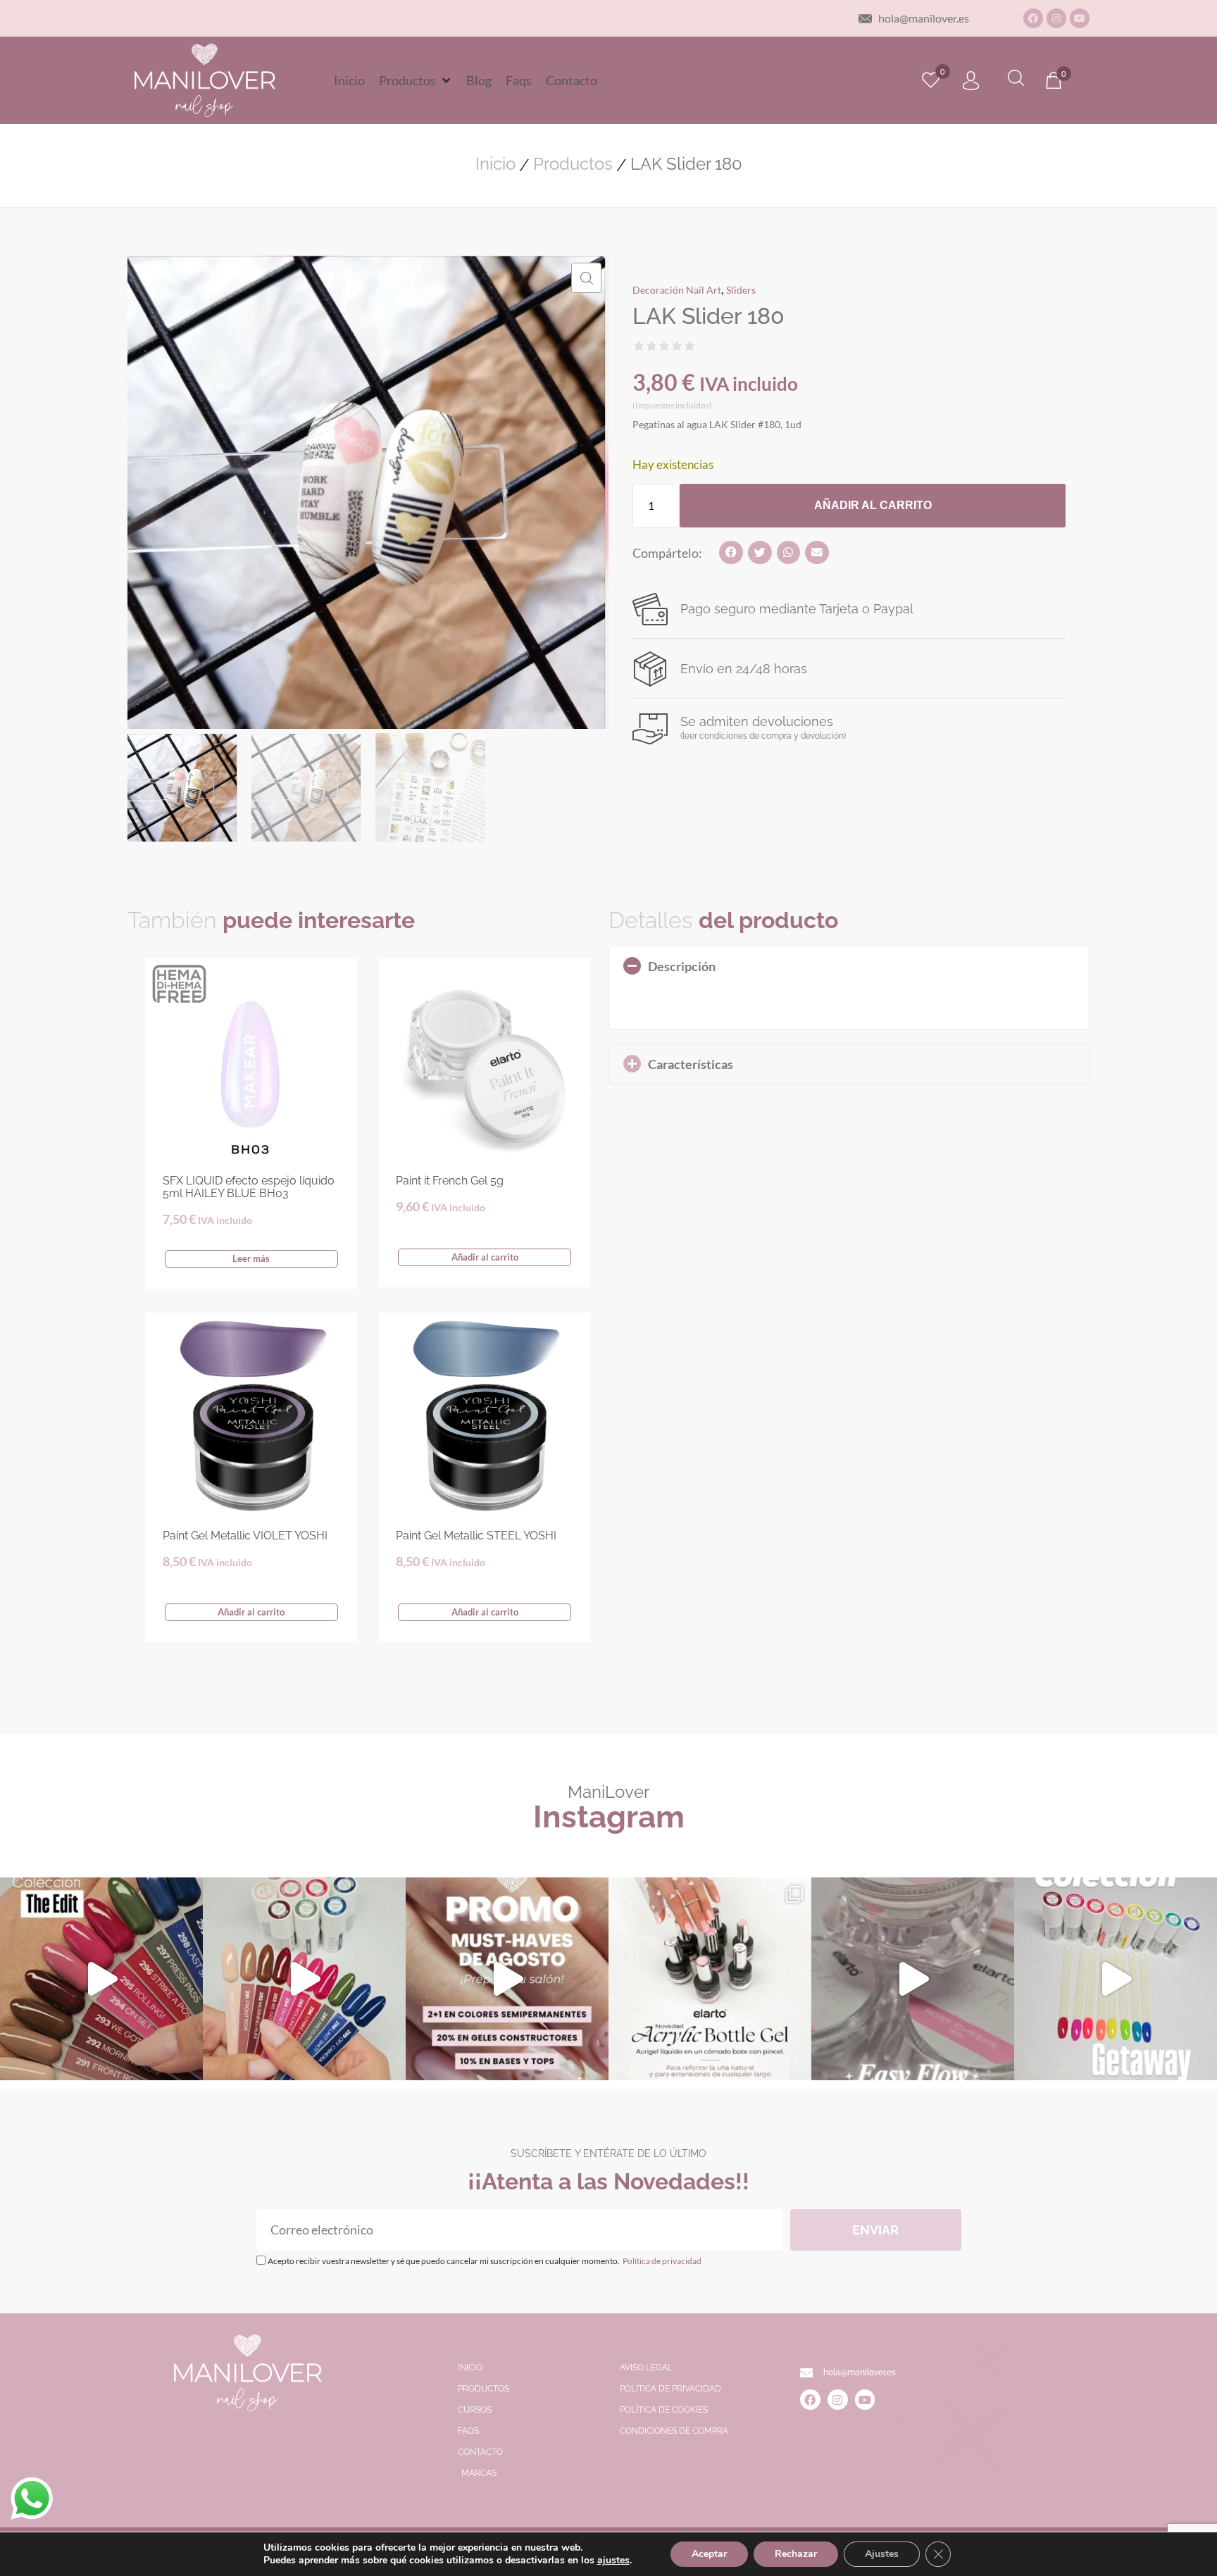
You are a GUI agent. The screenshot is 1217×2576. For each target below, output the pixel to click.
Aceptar (709, 2554)
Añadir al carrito (873, 505)
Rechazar (796, 2554)
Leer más (251, 1258)
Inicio (495, 164)
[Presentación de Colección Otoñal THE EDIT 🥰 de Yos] (304, 1979)
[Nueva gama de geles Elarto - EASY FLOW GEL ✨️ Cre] (913, 1979)
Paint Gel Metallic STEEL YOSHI (476, 1536)
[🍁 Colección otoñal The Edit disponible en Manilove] (101, 1979)
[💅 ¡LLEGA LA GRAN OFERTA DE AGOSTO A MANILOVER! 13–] (507, 1979)
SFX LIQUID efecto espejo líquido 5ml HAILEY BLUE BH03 (249, 1187)
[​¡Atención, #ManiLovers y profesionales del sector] (710, 1979)
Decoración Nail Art (677, 290)
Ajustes (882, 2554)
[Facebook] (1033, 18)
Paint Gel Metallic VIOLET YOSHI (245, 1536)
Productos (573, 164)
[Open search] (1016, 80)
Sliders (741, 290)
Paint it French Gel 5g (450, 1181)
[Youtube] (1080, 18)
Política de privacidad (661, 2261)
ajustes (613, 2561)
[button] (416, 80)
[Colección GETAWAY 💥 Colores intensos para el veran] (1116, 1979)
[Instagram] (1056, 18)
